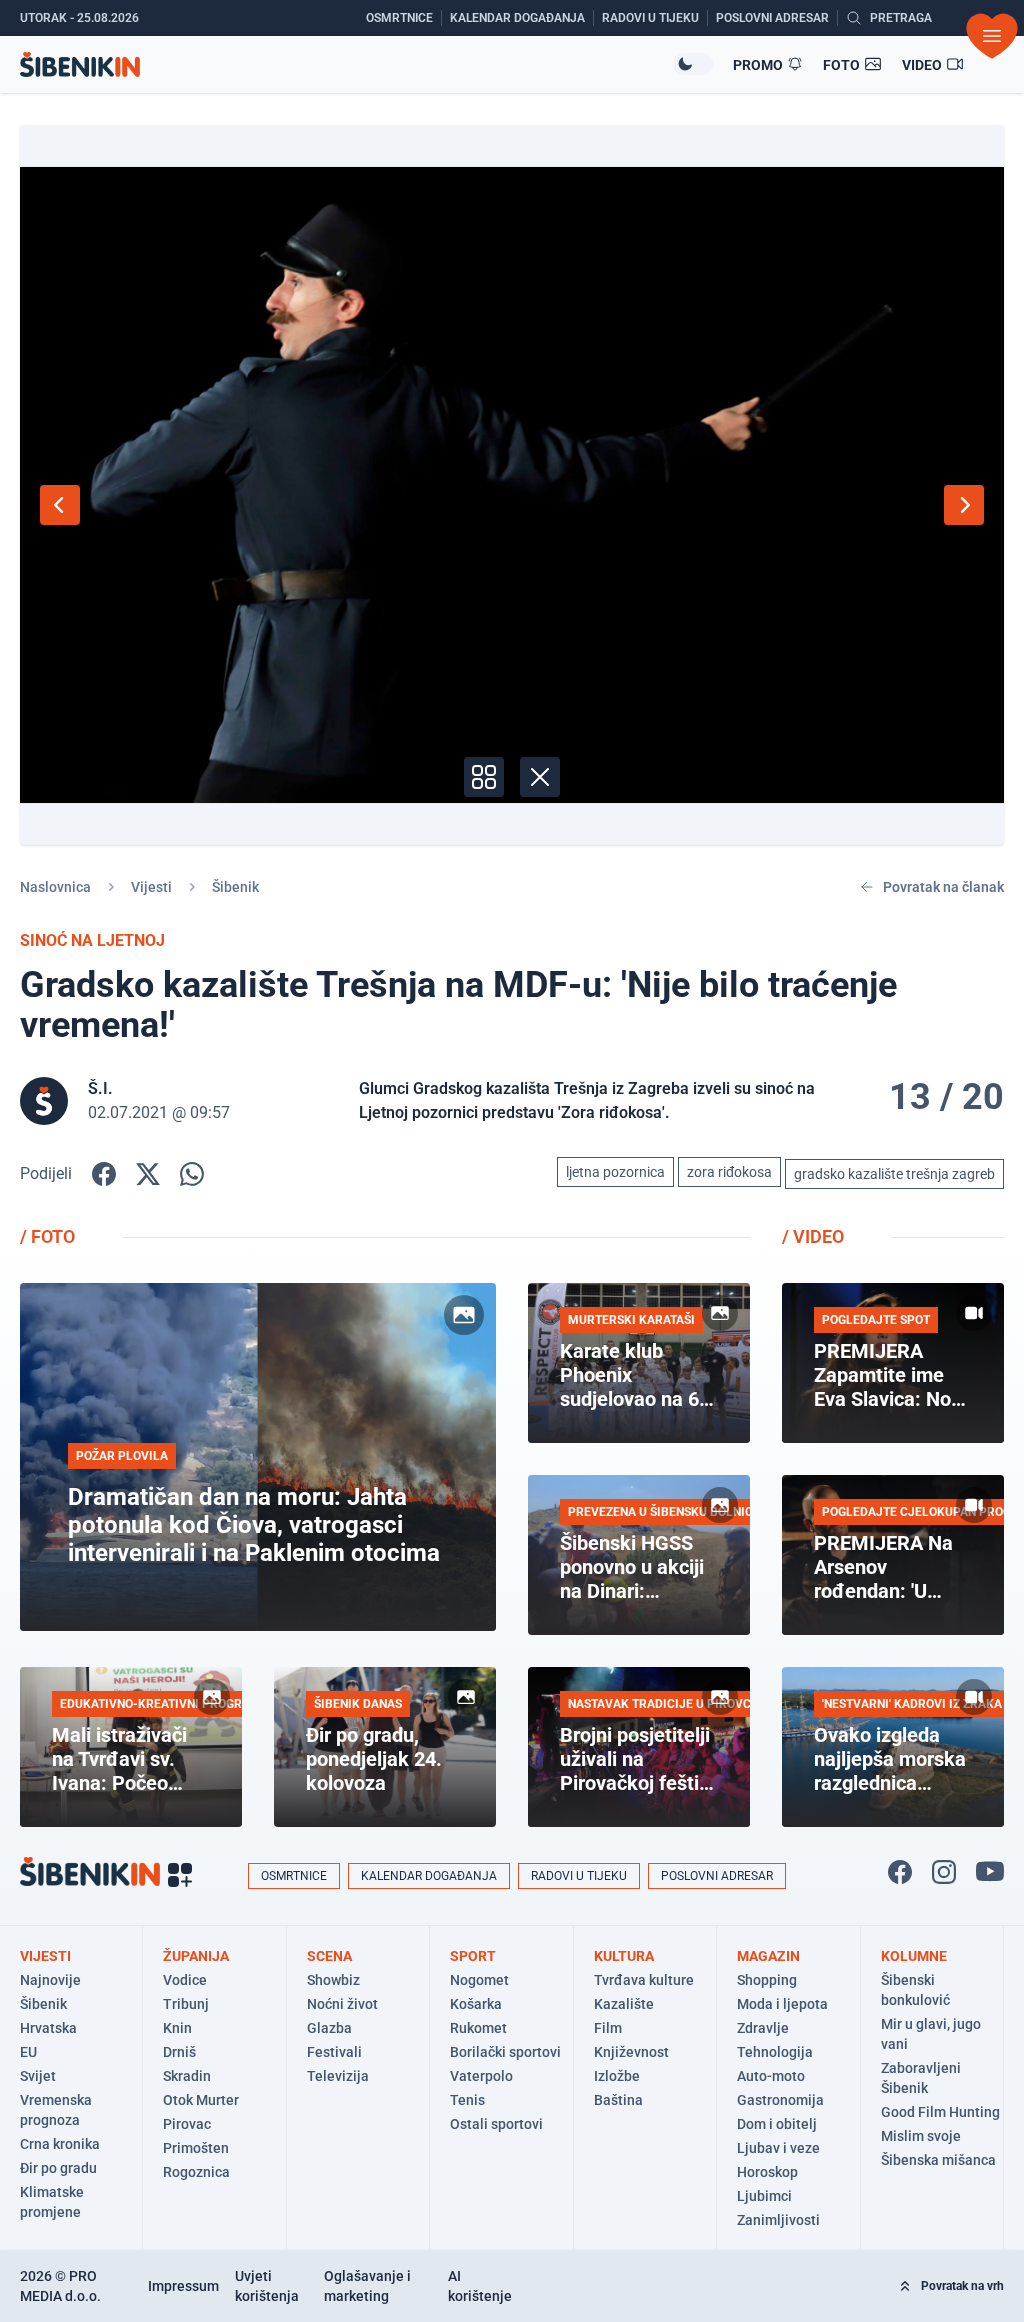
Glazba (329, 2028)
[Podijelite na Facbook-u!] (104, 1174)
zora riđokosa (729, 1172)
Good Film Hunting (940, 2112)
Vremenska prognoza (56, 2110)
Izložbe (617, 2076)
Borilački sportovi (505, 2052)
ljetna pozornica (615, 1172)
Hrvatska (48, 2028)
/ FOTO (47, 1236)
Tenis (467, 2100)
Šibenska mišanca (938, 2160)
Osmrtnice (294, 1876)
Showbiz (333, 1980)
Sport (473, 1956)
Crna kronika (60, 2144)
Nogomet (479, 1980)
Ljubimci (764, 2196)
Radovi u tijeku (579, 1876)
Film (608, 2028)
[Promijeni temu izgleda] (693, 64)
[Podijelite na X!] (148, 1174)
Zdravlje (763, 2028)
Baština (618, 2100)
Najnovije (50, 1980)
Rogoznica (196, 2172)
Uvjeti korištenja (267, 2286)
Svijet (38, 2076)
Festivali (334, 2052)
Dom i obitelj (777, 2124)
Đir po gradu (58, 2168)
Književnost (631, 2052)
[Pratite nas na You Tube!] (990, 1872)
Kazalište (624, 2004)
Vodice (185, 1980)
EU (28, 2052)
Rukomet (478, 2028)
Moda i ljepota (782, 2004)
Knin (177, 2028)
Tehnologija (775, 2052)
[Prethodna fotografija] (60, 505)
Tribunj (186, 2004)
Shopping (767, 1980)
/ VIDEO (813, 1236)
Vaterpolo (481, 2076)
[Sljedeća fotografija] (964, 505)
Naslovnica (55, 887)
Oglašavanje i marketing (367, 2286)
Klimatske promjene (52, 2202)
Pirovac (187, 2124)
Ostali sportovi (496, 2124)
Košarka (476, 2004)
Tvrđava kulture (644, 1980)
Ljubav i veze (778, 2148)
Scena (329, 1956)
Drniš (179, 2052)
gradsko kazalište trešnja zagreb (894, 1174)
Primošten (196, 2148)
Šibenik (235, 887)
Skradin (187, 2076)
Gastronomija (780, 2100)
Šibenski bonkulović (915, 1990)
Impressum (183, 2286)
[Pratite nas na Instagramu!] (944, 1872)
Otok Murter (201, 2100)
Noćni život (342, 2004)
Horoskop (767, 2172)
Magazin (768, 1956)
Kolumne (914, 1956)
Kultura (624, 1956)
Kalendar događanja (429, 1876)
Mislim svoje (921, 2136)
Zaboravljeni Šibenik (921, 2078)
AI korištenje (480, 2286)
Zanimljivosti (778, 2220)
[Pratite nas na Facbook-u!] (900, 1872)
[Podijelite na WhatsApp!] (192, 1174)
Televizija (338, 2076)
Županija (196, 1956)
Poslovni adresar (717, 1876)
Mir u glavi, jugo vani (931, 2034)
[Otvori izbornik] (992, 36)
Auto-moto (771, 2076)
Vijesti (151, 887)
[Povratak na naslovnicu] (346, 64)
